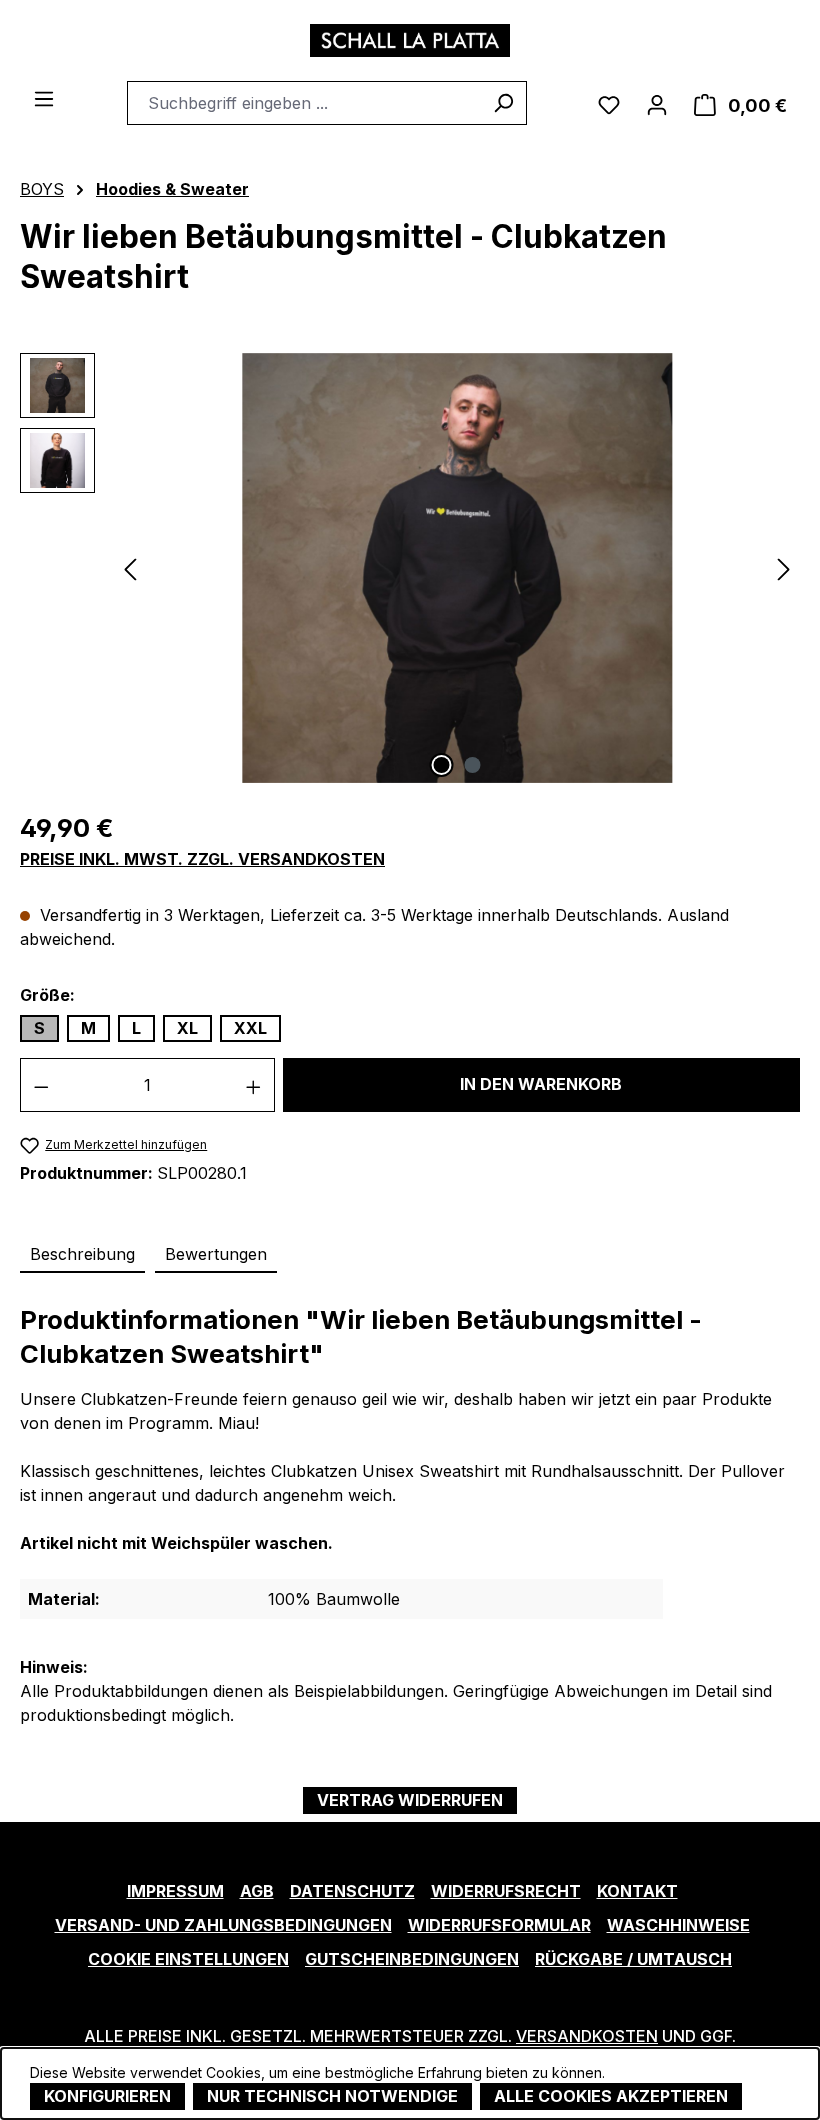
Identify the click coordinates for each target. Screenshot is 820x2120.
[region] (410, 568)
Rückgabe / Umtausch (633, 1959)
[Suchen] (503, 103)
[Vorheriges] (130, 567)
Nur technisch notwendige (332, 2096)
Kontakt (637, 1891)
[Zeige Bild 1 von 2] (442, 765)
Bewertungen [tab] (216, 1254)
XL (187, 1028)
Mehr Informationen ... (679, 2067)
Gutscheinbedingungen (412, 1959)
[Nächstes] (784, 567)
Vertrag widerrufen (410, 1800)
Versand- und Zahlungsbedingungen (223, 1925)
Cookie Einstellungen (188, 1959)
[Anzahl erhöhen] (254, 1084)
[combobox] (304, 103)
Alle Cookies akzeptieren (611, 2096)
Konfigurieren (107, 2096)
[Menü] (44, 97)
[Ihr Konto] (657, 103)
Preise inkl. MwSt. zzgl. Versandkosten (202, 859)
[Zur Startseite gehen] (410, 40)
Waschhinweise (678, 1925)
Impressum (175, 1891)
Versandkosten (587, 2036)
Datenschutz (352, 1891)
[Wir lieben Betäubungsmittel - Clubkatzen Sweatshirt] (457, 568)
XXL (250, 1028)
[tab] (82, 1255)
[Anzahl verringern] (41, 1084)
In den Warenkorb (541, 1084)
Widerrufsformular (499, 1925)
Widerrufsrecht (506, 1891)
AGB (257, 1891)
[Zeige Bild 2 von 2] (473, 765)
